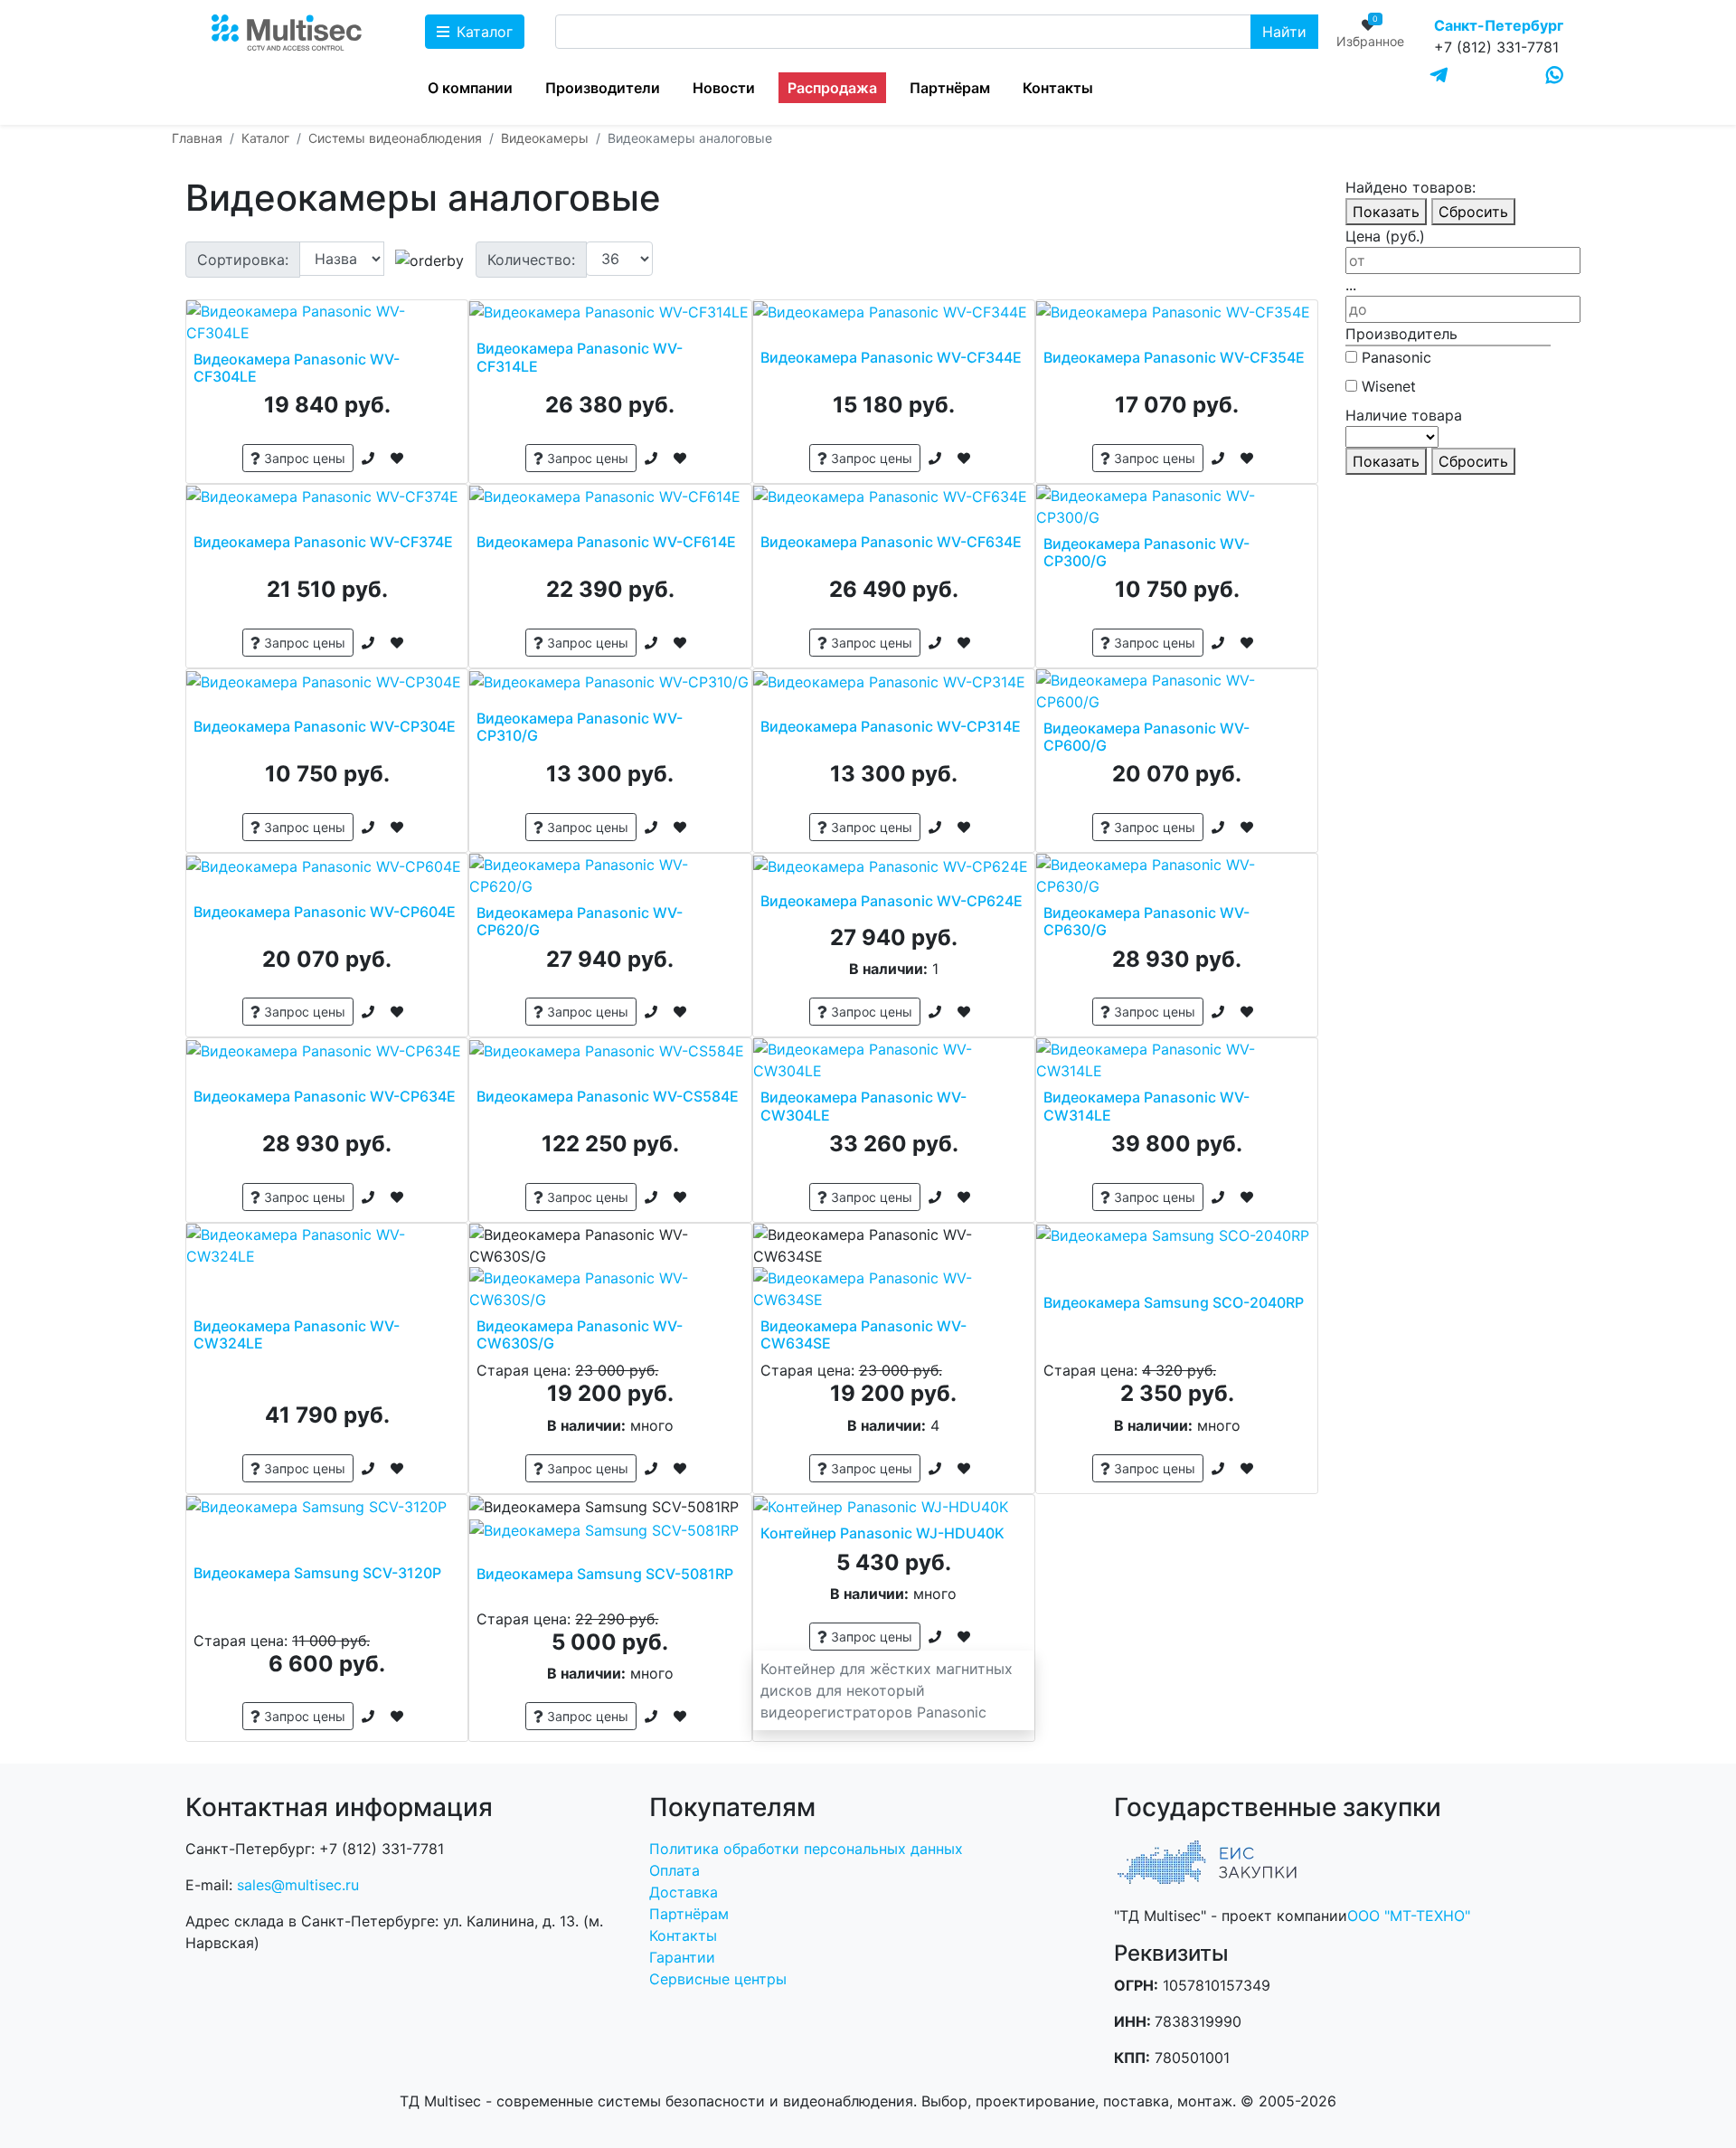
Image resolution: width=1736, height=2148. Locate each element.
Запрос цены (303, 458)
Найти (1284, 32)
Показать (1386, 212)
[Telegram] (1439, 76)
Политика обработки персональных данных (806, 1849)
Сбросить (1473, 212)
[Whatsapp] (1555, 75)
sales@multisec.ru (298, 1885)
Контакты (1058, 88)
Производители (603, 88)
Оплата (675, 1870)
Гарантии (682, 1957)
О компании (470, 88)
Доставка (684, 1892)
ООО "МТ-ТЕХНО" (1409, 1916)
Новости (724, 88)
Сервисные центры (718, 1979)
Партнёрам (950, 88)
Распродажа (832, 88)
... (1351, 285)
